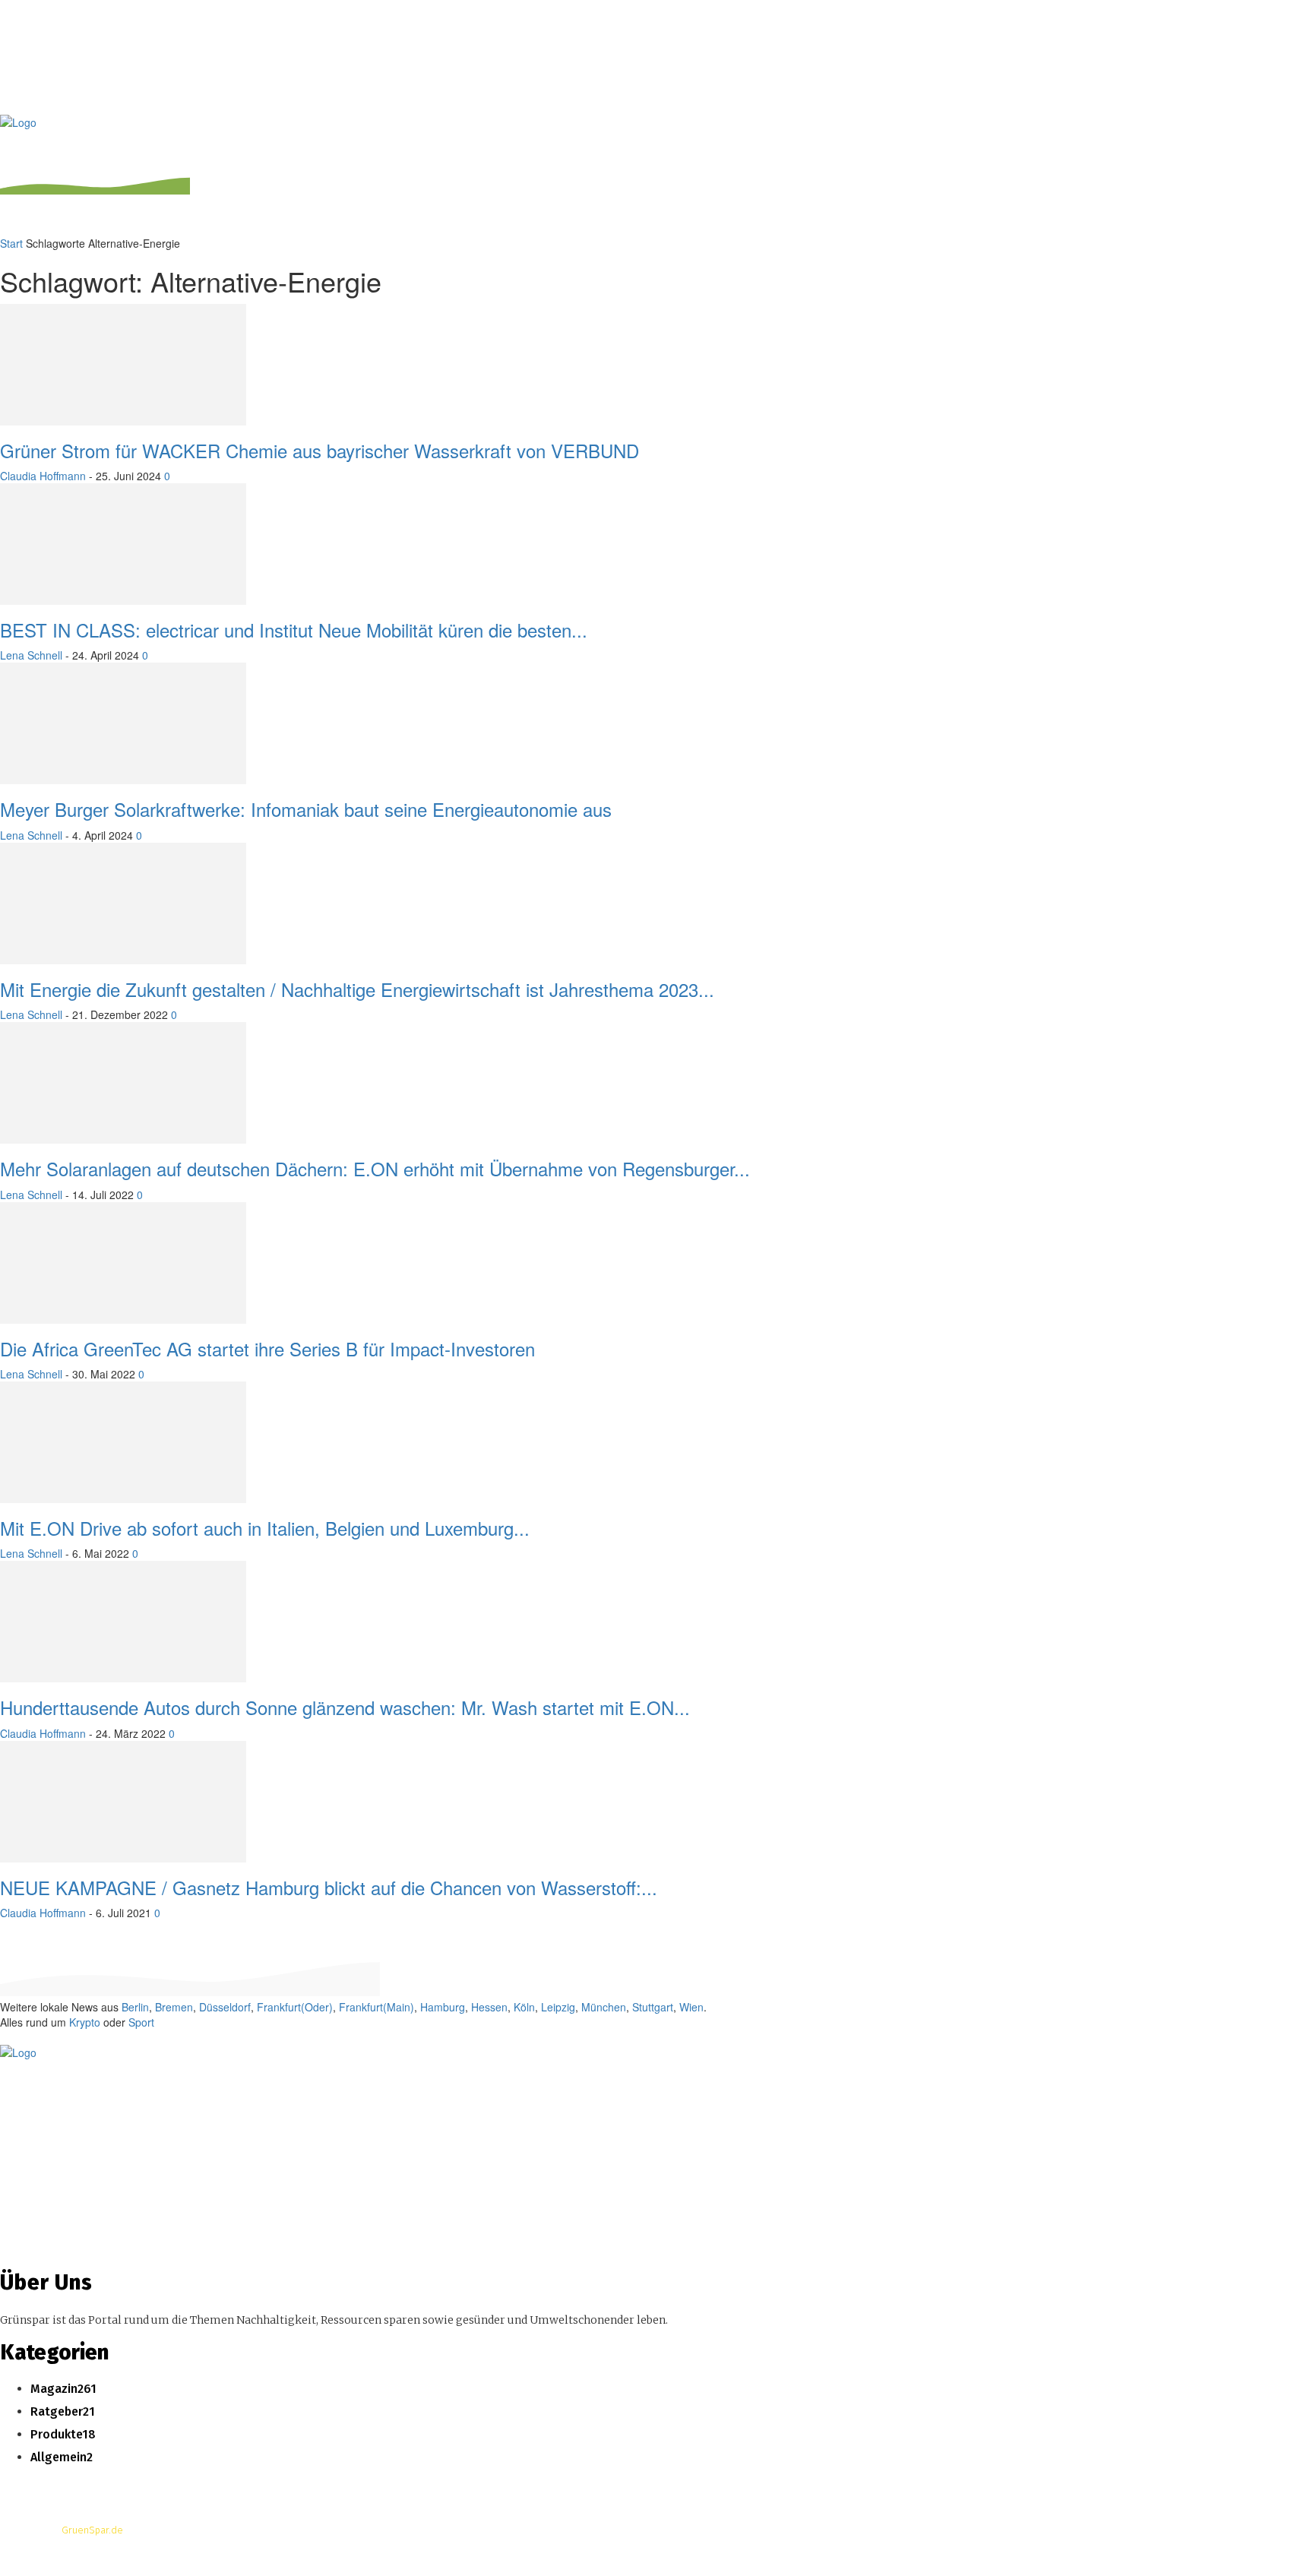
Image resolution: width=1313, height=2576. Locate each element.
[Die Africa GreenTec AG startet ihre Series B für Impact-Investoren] (123, 1210)
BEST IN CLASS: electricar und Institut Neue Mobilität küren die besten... (294, 630)
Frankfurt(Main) (376, 2007)
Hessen (489, 2007)
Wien (691, 2007)
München (604, 2007)
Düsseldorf (225, 2007)
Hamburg (443, 2007)
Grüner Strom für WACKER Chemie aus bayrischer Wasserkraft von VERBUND (320, 450)
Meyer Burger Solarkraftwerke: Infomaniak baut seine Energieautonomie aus (306, 809)
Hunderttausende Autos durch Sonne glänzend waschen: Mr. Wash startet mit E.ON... (345, 1707)
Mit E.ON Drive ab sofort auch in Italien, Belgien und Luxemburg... (265, 1528)
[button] (1292, 134)
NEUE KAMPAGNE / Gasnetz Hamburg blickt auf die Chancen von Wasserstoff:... (329, 1887)
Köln (524, 2007)
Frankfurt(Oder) (295, 2007)
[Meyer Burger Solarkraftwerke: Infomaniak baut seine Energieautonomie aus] (123, 670)
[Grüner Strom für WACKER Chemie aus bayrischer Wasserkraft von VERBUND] (123, 312)
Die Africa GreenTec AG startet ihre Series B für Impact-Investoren (267, 1348)
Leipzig (558, 2007)
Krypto (85, 2022)
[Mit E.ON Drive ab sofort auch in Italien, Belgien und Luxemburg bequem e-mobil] (123, 1389)
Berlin (135, 2007)
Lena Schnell (31, 655)
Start (11, 243)
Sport (141, 2022)
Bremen (174, 2007)
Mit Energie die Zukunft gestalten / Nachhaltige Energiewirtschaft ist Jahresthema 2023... (357, 989)
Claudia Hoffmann (43, 476)
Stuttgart (653, 2007)
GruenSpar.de (92, 2530)
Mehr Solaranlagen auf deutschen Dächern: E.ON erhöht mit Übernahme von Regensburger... (375, 1168)
